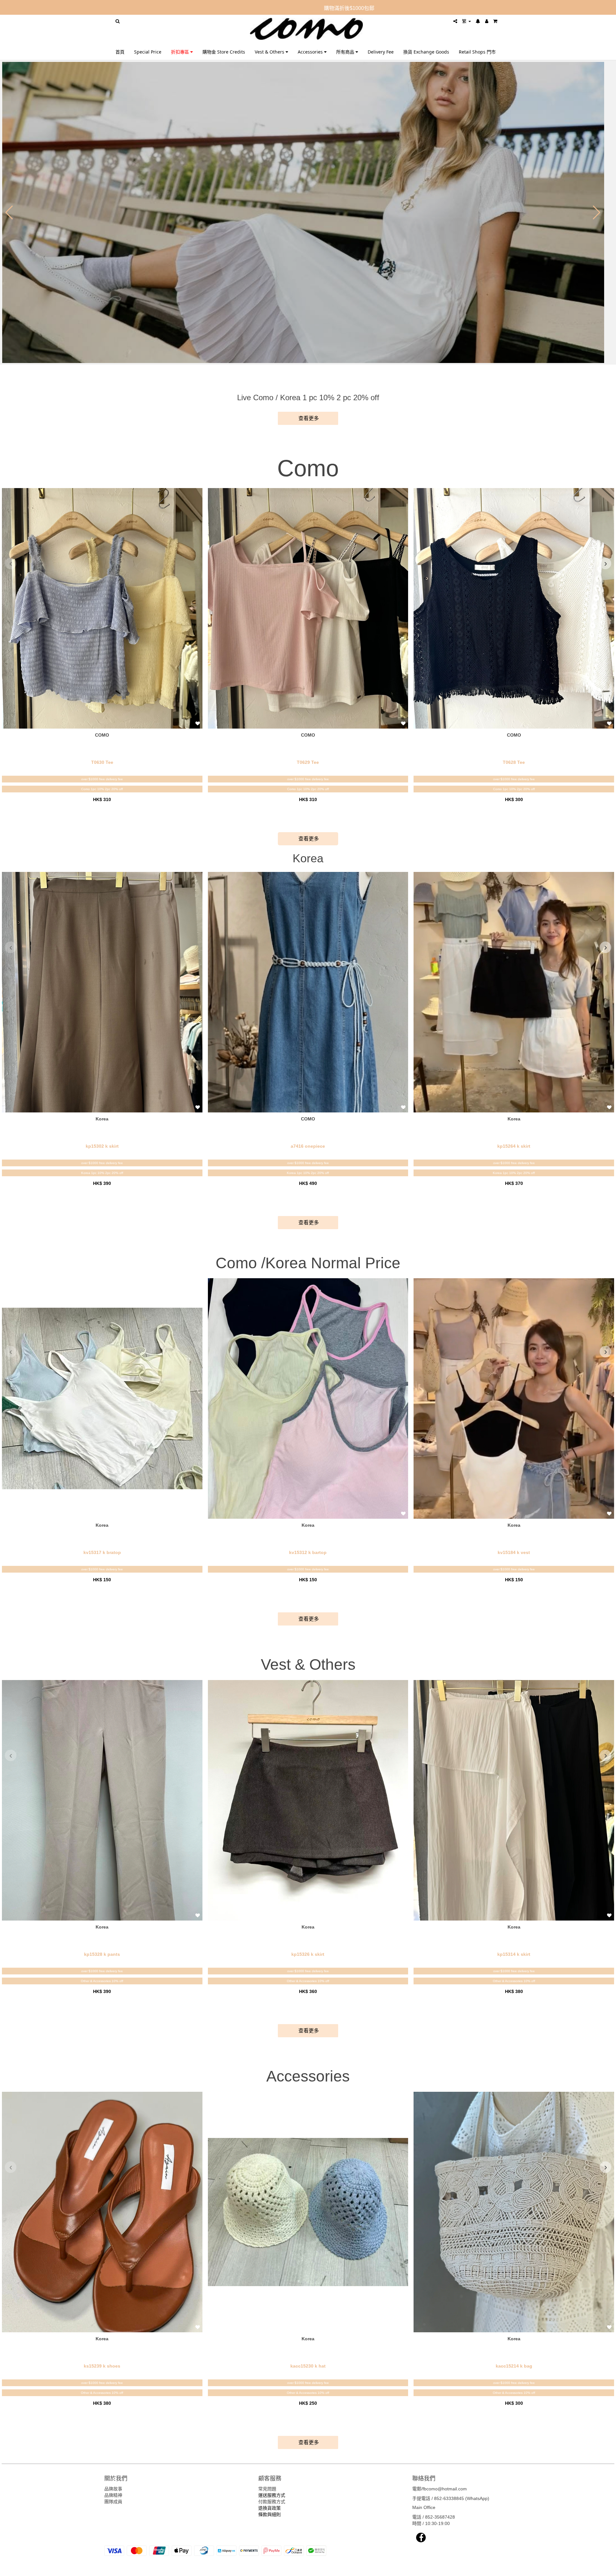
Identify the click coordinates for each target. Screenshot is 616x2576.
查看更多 (308, 418)
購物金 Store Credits (224, 52)
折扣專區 (181, 52)
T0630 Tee (102, 762)
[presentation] (11, 563)
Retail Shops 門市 (477, 52)
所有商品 (346, 52)
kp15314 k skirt (514, 1954)
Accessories (311, 52)
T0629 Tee (308, 762)
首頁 (120, 52)
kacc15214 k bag (514, 2366)
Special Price (148, 52)
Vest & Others (270, 52)
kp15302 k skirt (102, 1146)
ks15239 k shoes (102, 2366)
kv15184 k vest (514, 1552)
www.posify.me (483, 2568)
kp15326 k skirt (308, 1954)
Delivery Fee (381, 52)
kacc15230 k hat (308, 2366)
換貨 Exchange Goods (426, 52)
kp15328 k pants (102, 1954)
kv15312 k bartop (308, 1552)
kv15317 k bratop (102, 1552)
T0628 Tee (514, 762)
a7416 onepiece (308, 1146)
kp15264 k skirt (514, 1146)
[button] (9, 213)
